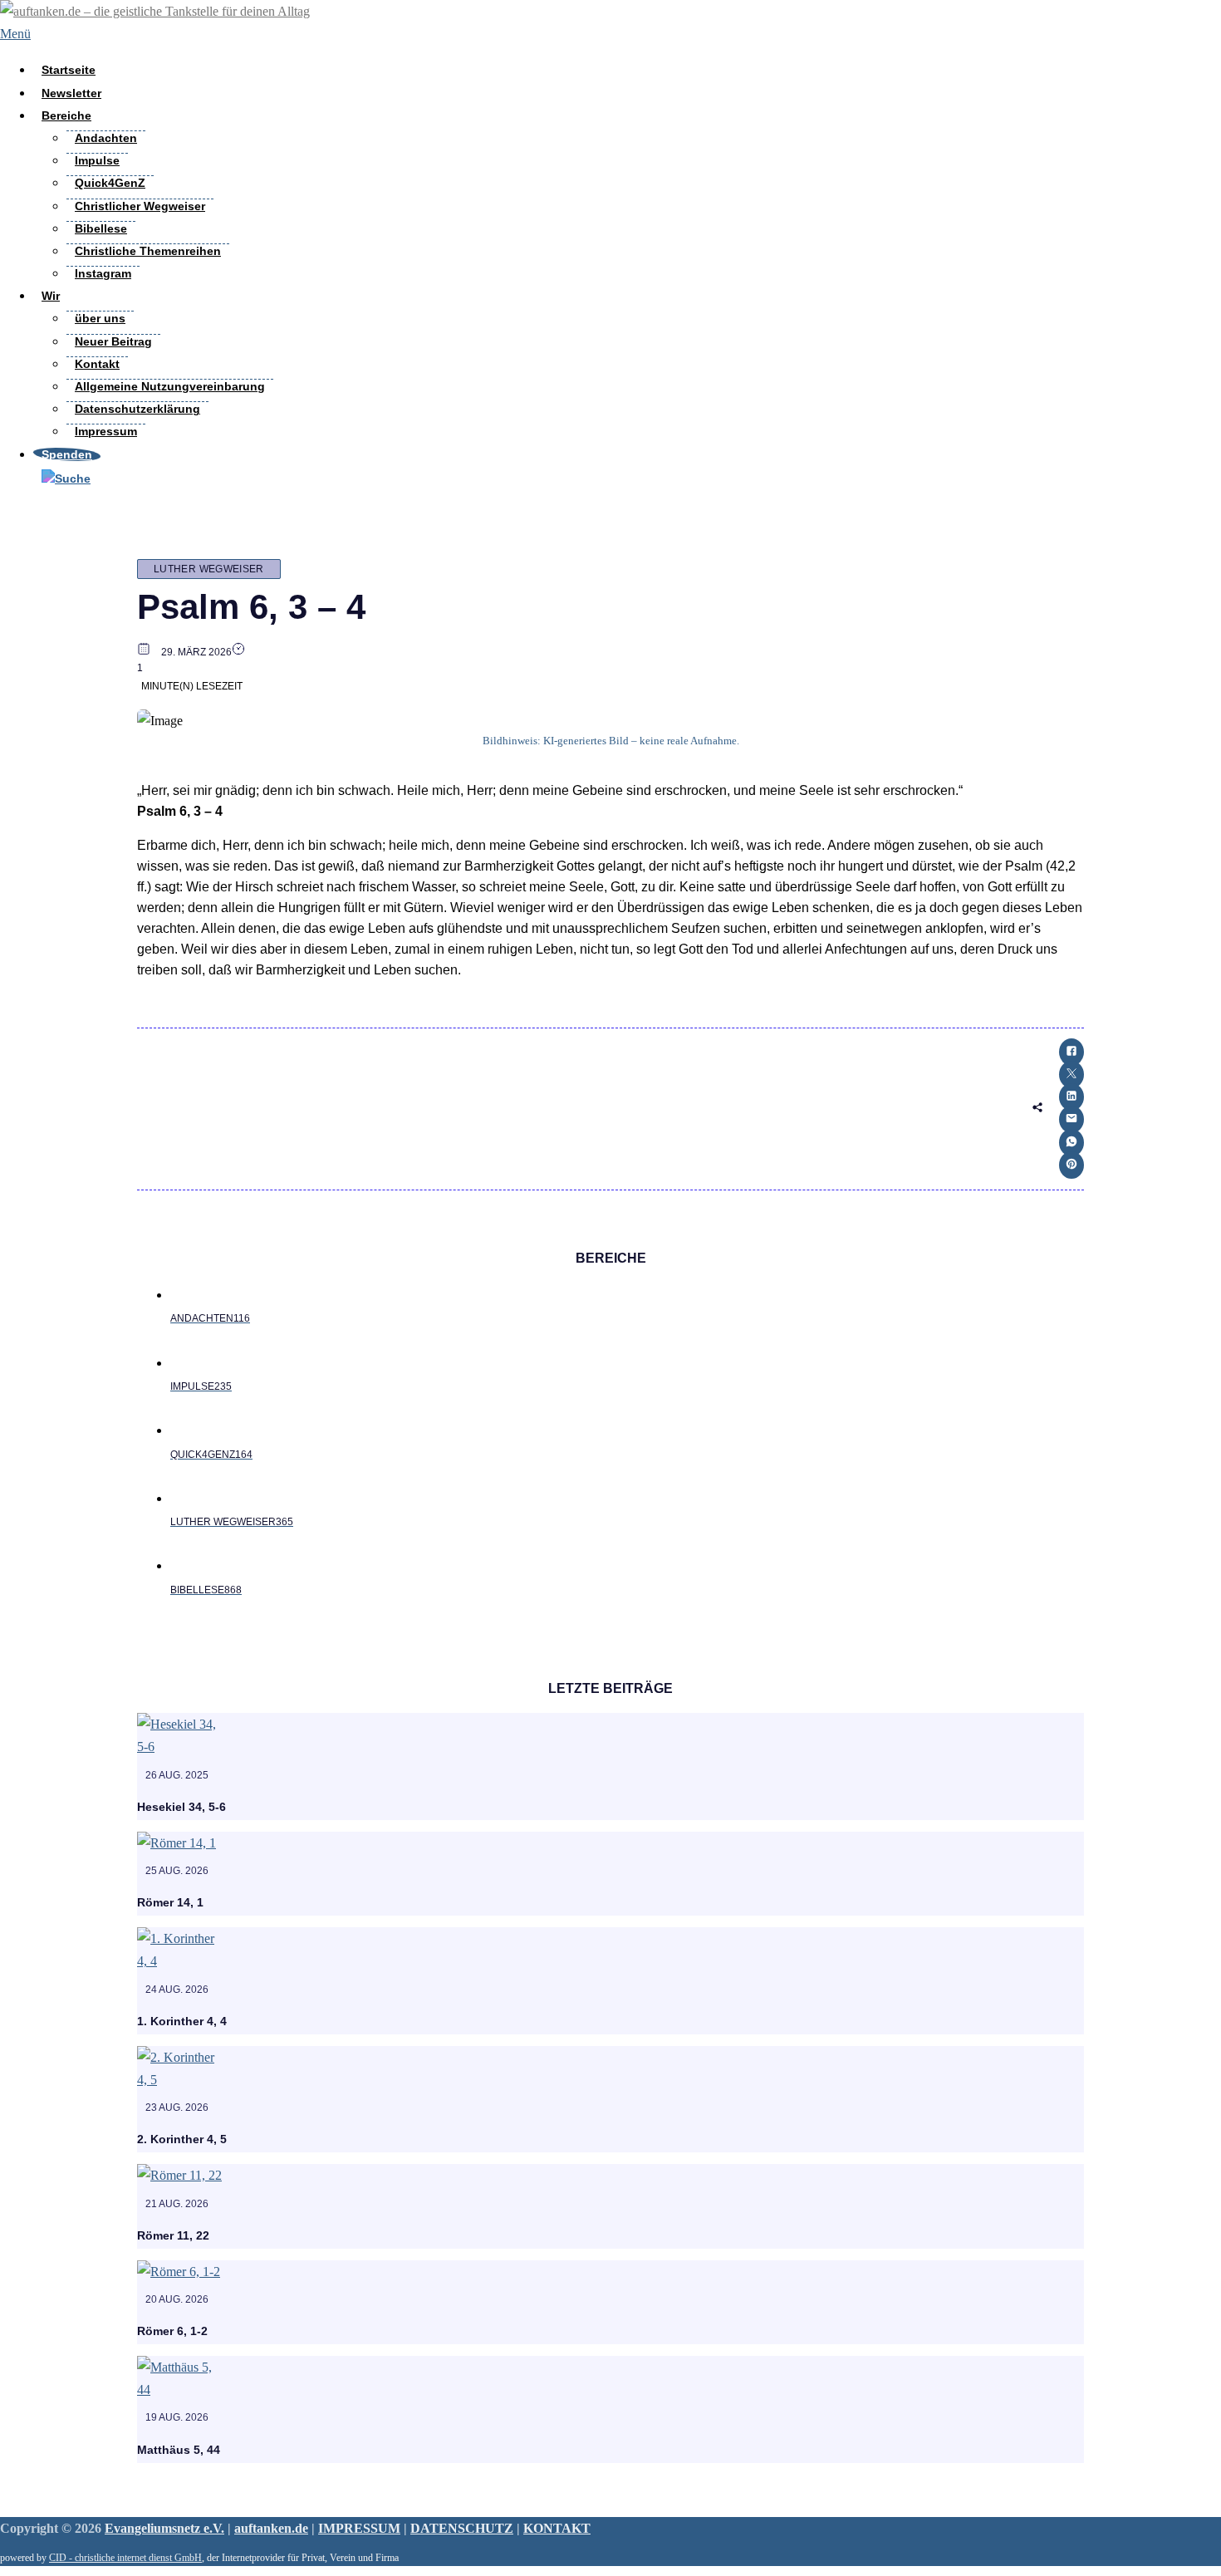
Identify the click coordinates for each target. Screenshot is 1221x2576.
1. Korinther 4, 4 (182, 2021)
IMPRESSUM (359, 2528)
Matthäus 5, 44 (179, 2450)
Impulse (97, 160)
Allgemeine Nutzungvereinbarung (170, 386)
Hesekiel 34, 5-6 (181, 1807)
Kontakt (97, 364)
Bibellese (101, 228)
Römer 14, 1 (170, 1902)
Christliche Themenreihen (148, 251)
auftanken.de (271, 2528)
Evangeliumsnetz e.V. (164, 2528)
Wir (51, 296)
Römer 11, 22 (173, 2235)
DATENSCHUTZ (462, 2528)
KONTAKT (557, 2528)
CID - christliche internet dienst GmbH (125, 2558)
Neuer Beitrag (113, 341)
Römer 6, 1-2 (172, 2331)
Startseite (69, 70)
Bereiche (66, 115)
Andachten (106, 138)
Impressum (106, 431)
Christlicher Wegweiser (140, 206)
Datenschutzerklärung (137, 409)
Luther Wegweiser (209, 569)
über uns (100, 318)
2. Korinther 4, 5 (182, 2139)
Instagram (103, 273)
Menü (15, 34)
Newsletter (71, 93)
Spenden (67, 454)
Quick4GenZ (110, 183)
